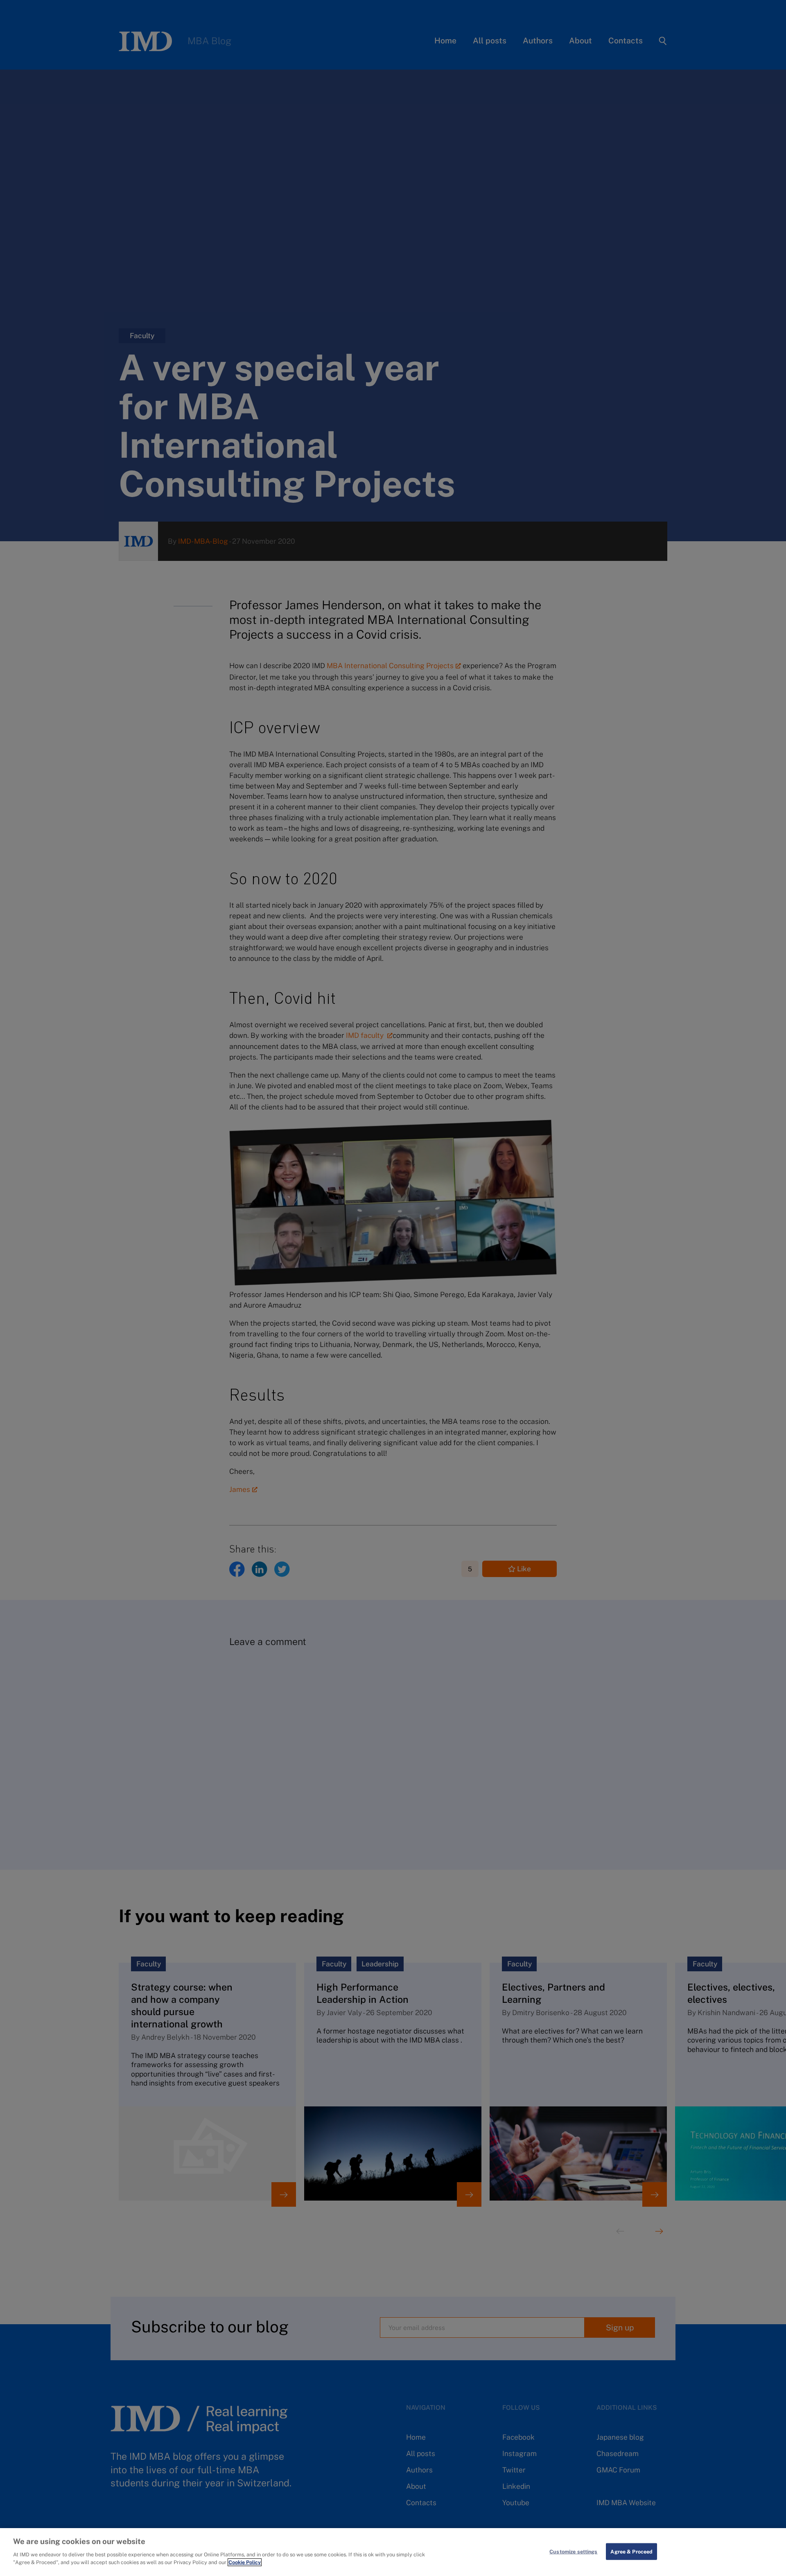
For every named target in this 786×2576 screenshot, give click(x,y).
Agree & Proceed (631, 2551)
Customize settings (573, 2551)
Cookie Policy (245, 2562)
